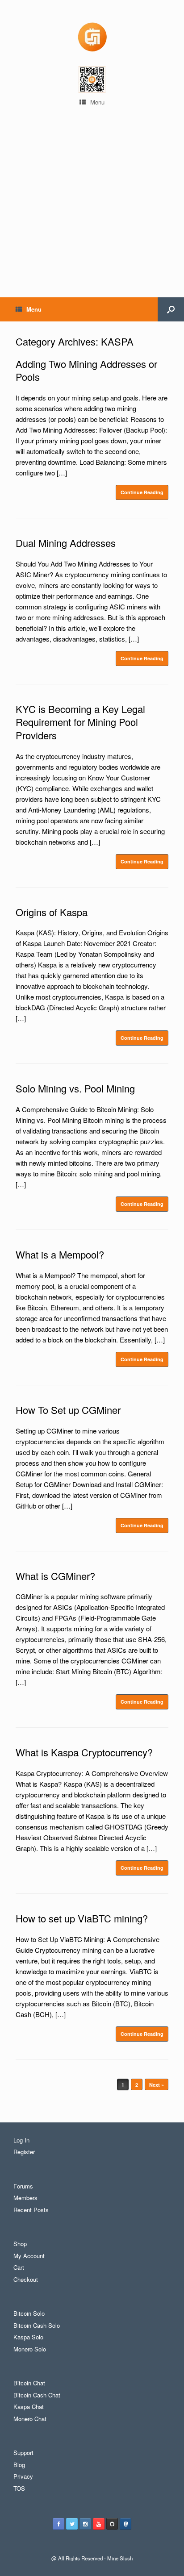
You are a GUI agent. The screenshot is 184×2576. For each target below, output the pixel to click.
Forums (23, 2186)
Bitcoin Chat (29, 2383)
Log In (21, 2140)
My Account (29, 2256)
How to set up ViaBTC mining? (82, 1918)
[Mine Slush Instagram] (85, 2524)
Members (25, 2198)
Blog (19, 2465)
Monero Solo (30, 2349)
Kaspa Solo (28, 2337)
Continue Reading (142, 492)
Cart (19, 2267)
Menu (97, 102)
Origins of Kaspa (52, 912)
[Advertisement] (92, 214)
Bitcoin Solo (29, 2313)
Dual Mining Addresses (66, 543)
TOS (19, 2488)
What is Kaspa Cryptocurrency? (84, 1752)
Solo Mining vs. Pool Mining (75, 1088)
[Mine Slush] (92, 36)
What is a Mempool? (60, 1254)
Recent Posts (31, 2210)
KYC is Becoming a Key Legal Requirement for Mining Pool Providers (80, 722)
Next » (157, 2085)
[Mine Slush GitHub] (112, 2524)
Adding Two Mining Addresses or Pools (86, 370)
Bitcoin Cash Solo (37, 2325)
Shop (20, 2244)
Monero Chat (30, 2419)
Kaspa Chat (29, 2407)
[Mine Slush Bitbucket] (125, 2524)
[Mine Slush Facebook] (59, 2524)
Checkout (26, 2279)
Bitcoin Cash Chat (37, 2395)
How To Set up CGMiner (68, 1410)
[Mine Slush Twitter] (72, 2524)
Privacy (23, 2476)
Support (23, 2453)
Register (24, 2152)
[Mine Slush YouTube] (99, 2524)
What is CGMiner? (55, 1576)
